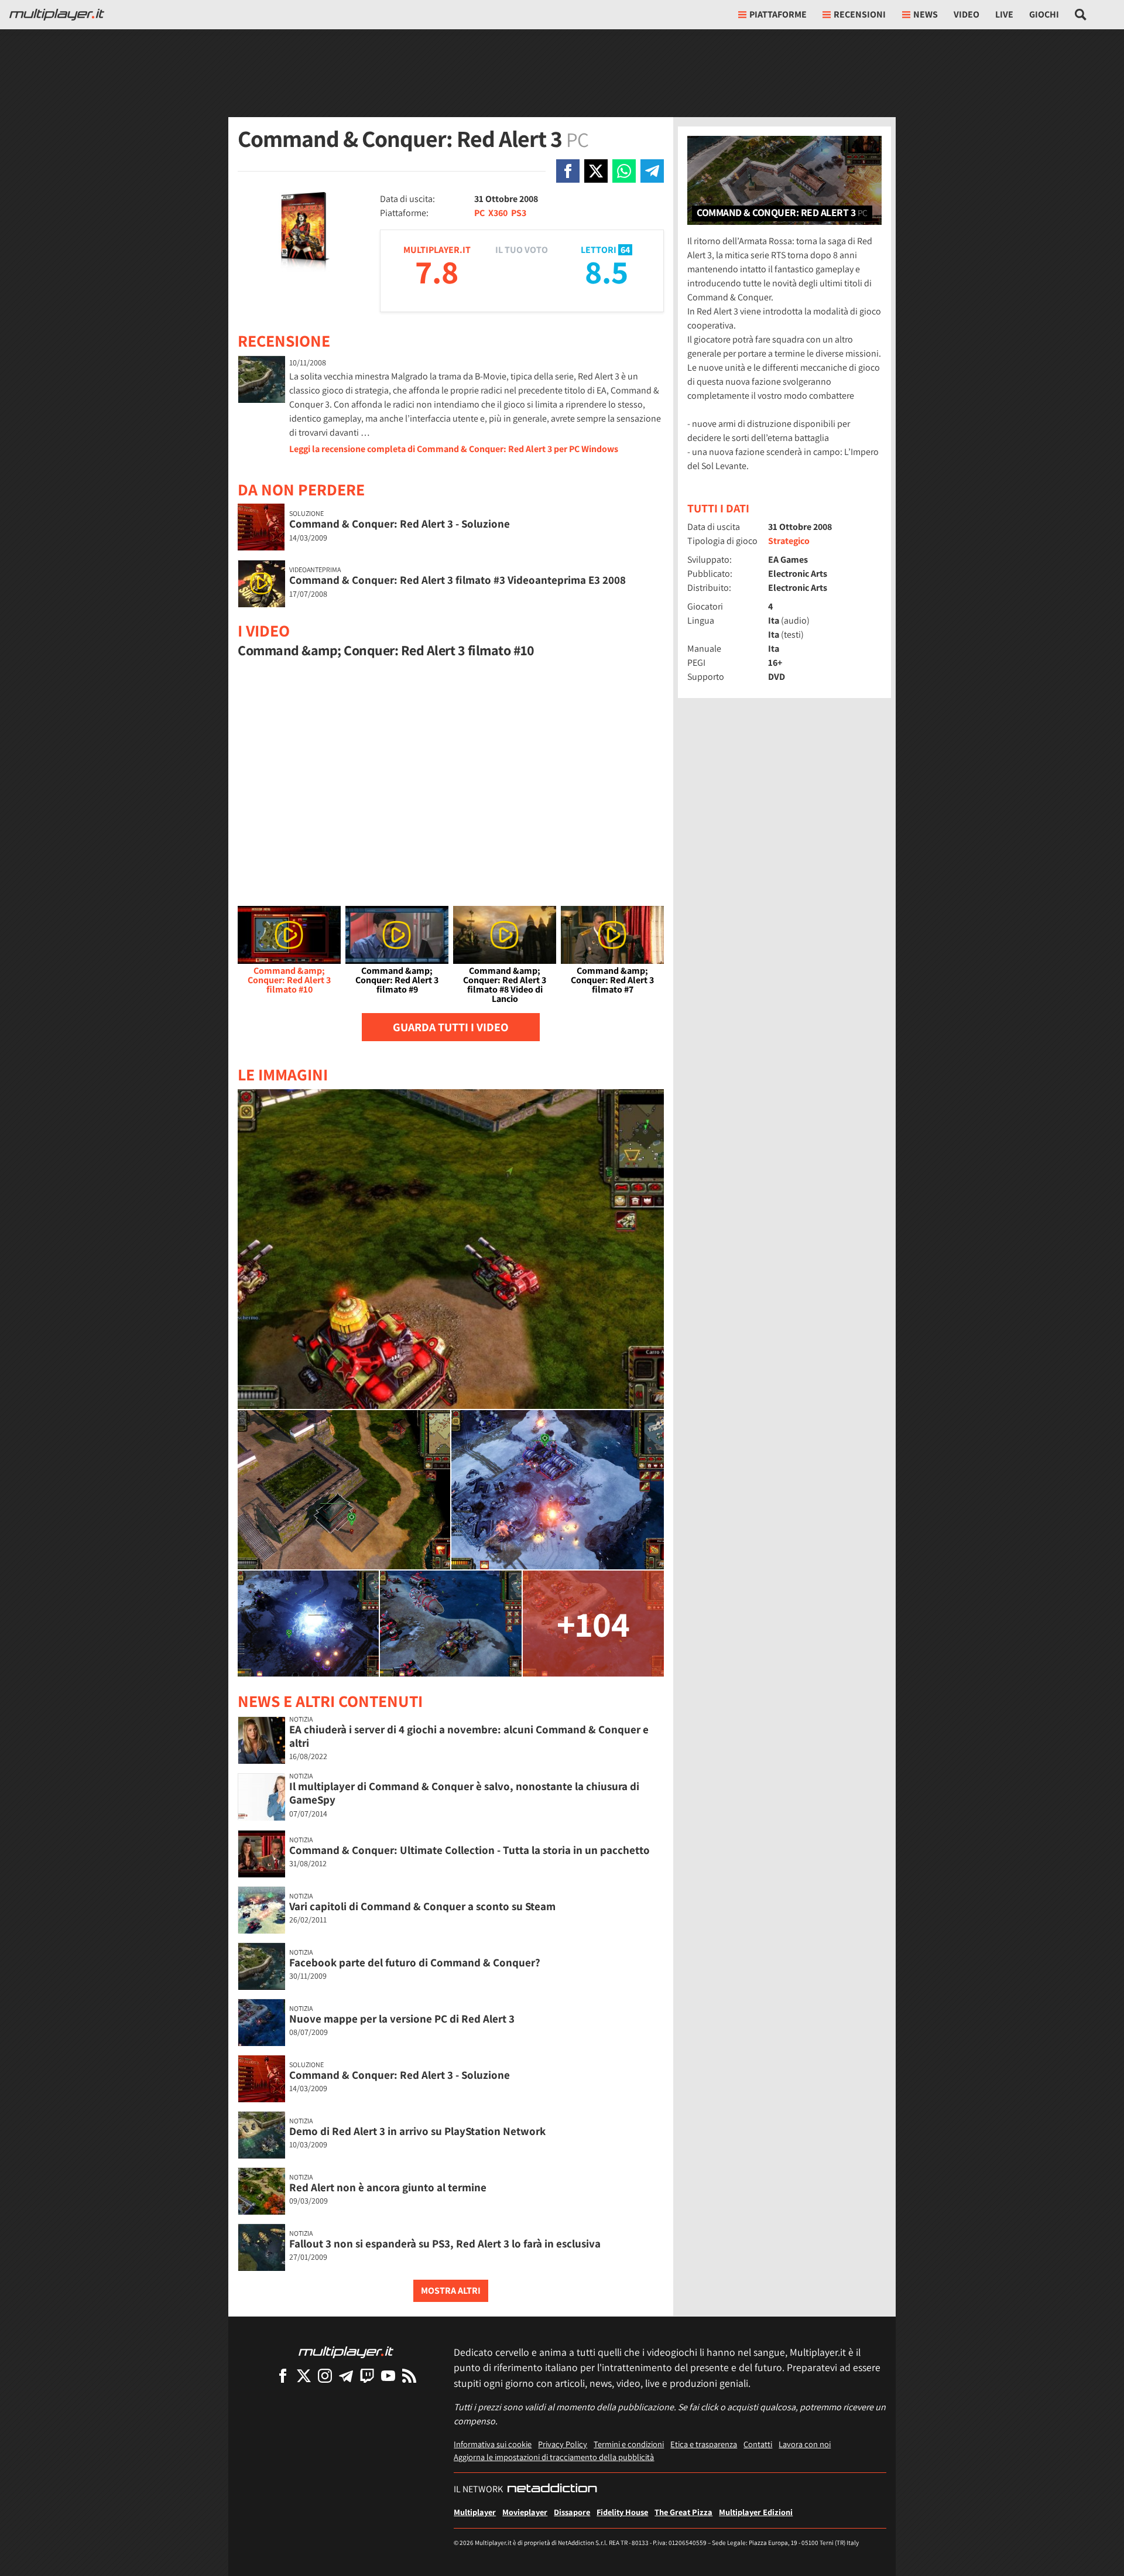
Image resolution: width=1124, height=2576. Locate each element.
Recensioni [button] (860, 14)
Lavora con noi (805, 2444)
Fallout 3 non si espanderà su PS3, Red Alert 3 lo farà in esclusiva (445, 2243)
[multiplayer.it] (346, 2351)
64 (625, 250)
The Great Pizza (683, 2512)
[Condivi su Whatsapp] (624, 171)
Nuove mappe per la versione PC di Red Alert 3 (402, 2019)
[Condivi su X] (596, 171)
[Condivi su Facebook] (568, 171)
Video (967, 14)
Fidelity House (622, 2512)
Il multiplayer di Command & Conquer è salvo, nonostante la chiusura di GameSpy (464, 1793)
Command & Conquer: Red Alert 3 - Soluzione (400, 524)
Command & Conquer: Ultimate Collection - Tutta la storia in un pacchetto (470, 1850)
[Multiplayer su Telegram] (346, 2375)
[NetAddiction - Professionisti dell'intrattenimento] (552, 2489)
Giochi (1044, 14)
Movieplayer (525, 2512)
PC (479, 213)
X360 (498, 213)
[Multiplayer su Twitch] (367, 2375)
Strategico (789, 541)
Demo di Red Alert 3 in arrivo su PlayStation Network (417, 2131)
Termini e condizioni (629, 2444)
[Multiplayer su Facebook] (283, 2375)
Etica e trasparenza (704, 2444)
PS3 (519, 213)
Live (1004, 14)
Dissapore (572, 2512)
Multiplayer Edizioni (756, 2512)
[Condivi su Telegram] (652, 171)
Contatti (758, 2444)
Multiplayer (475, 2512)
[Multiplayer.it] (57, 15)
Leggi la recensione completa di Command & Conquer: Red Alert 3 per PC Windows (454, 449)
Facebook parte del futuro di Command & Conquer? (415, 1962)
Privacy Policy (563, 2444)
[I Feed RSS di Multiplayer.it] (409, 2375)
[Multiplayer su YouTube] (388, 2375)
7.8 (437, 271)
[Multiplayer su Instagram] (325, 2375)
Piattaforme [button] (778, 14)
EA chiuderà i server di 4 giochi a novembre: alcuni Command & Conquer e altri (469, 1736)
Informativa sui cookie (493, 2444)
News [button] (926, 14)
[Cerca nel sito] (1081, 15)
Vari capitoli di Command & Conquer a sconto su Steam (422, 1906)
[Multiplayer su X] (304, 2375)
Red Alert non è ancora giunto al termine (388, 2187)
